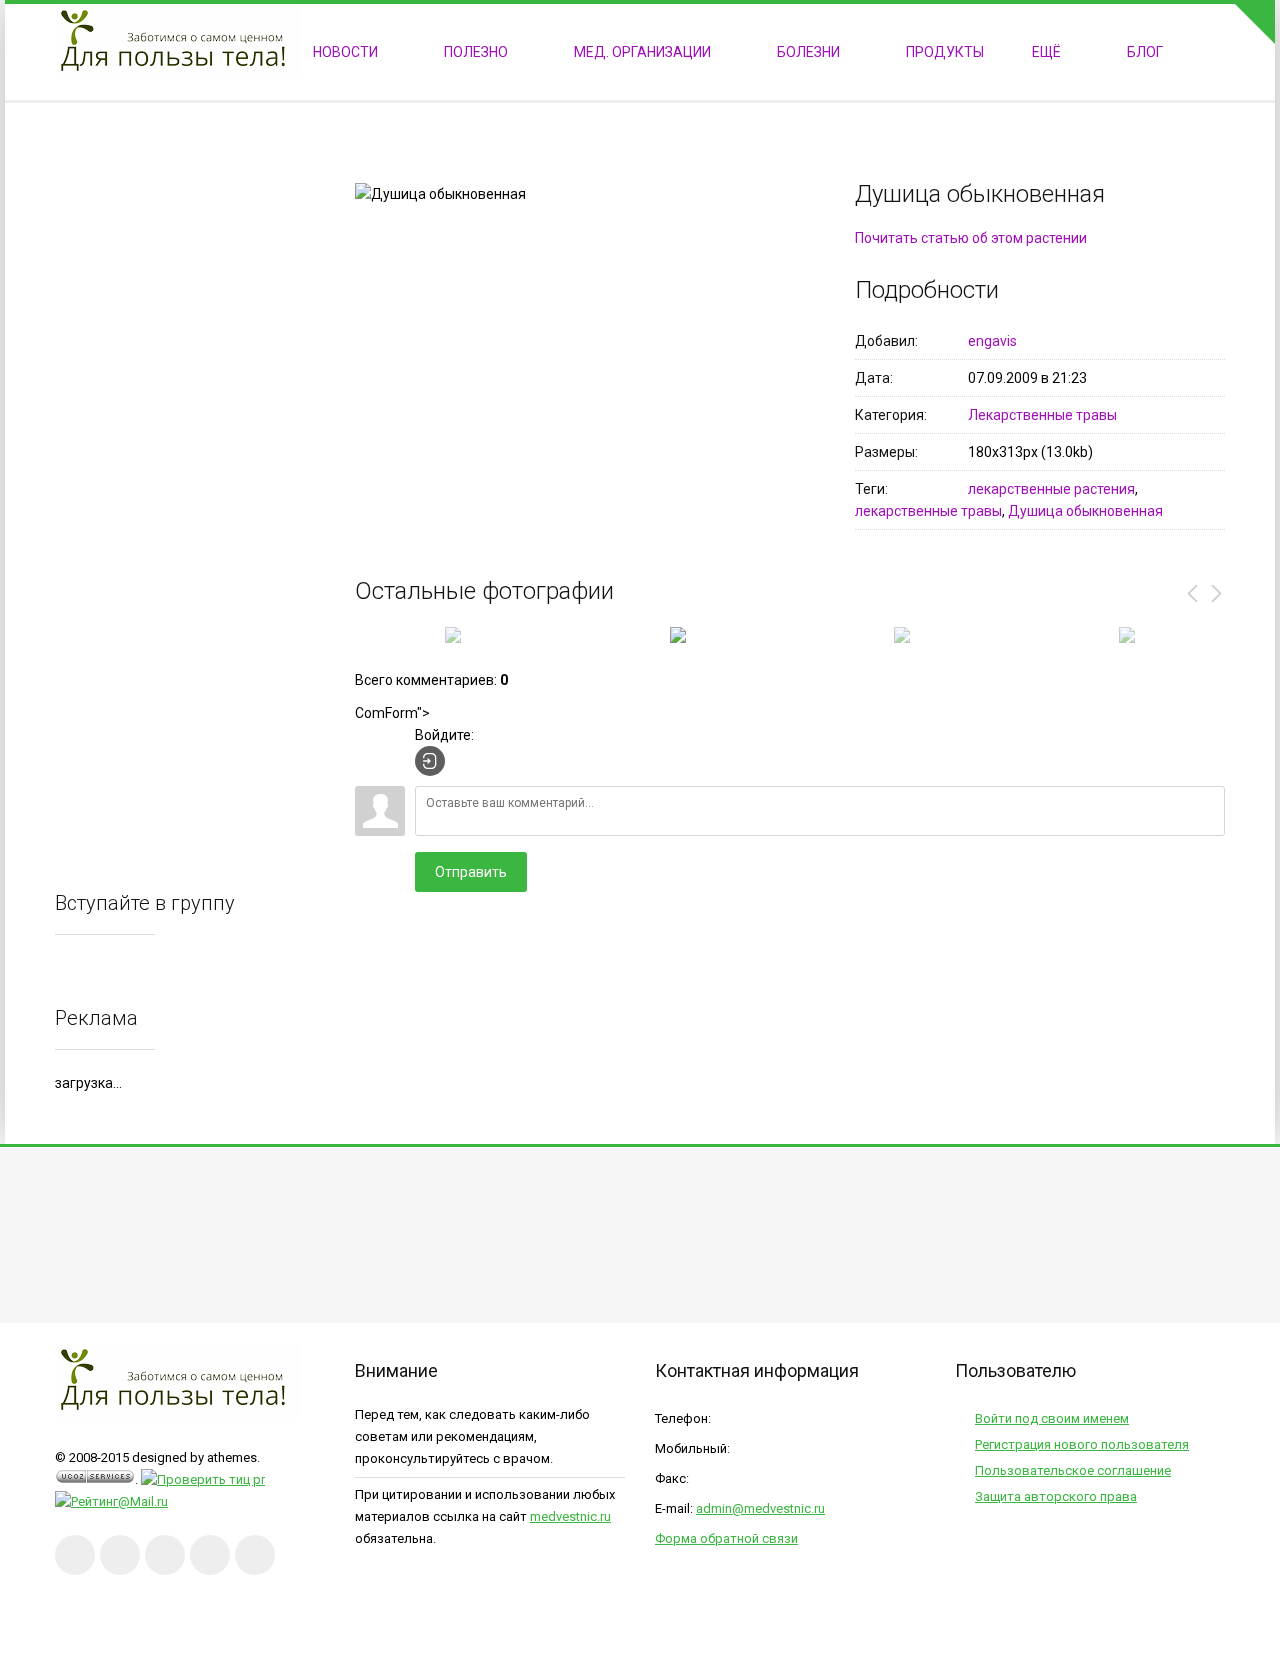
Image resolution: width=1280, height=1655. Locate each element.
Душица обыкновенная (1085, 511)
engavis (992, 341)
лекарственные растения (1051, 489)
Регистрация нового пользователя (1082, 1444)
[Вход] (430, 761)
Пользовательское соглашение (1073, 1470)
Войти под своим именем (1052, 1418)
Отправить (471, 872)
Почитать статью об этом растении (971, 238)
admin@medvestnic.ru (760, 1508)
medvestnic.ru (570, 1516)
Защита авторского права (1056, 1496)
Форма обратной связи (726, 1538)
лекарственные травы (928, 511)
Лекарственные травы (1042, 415)
